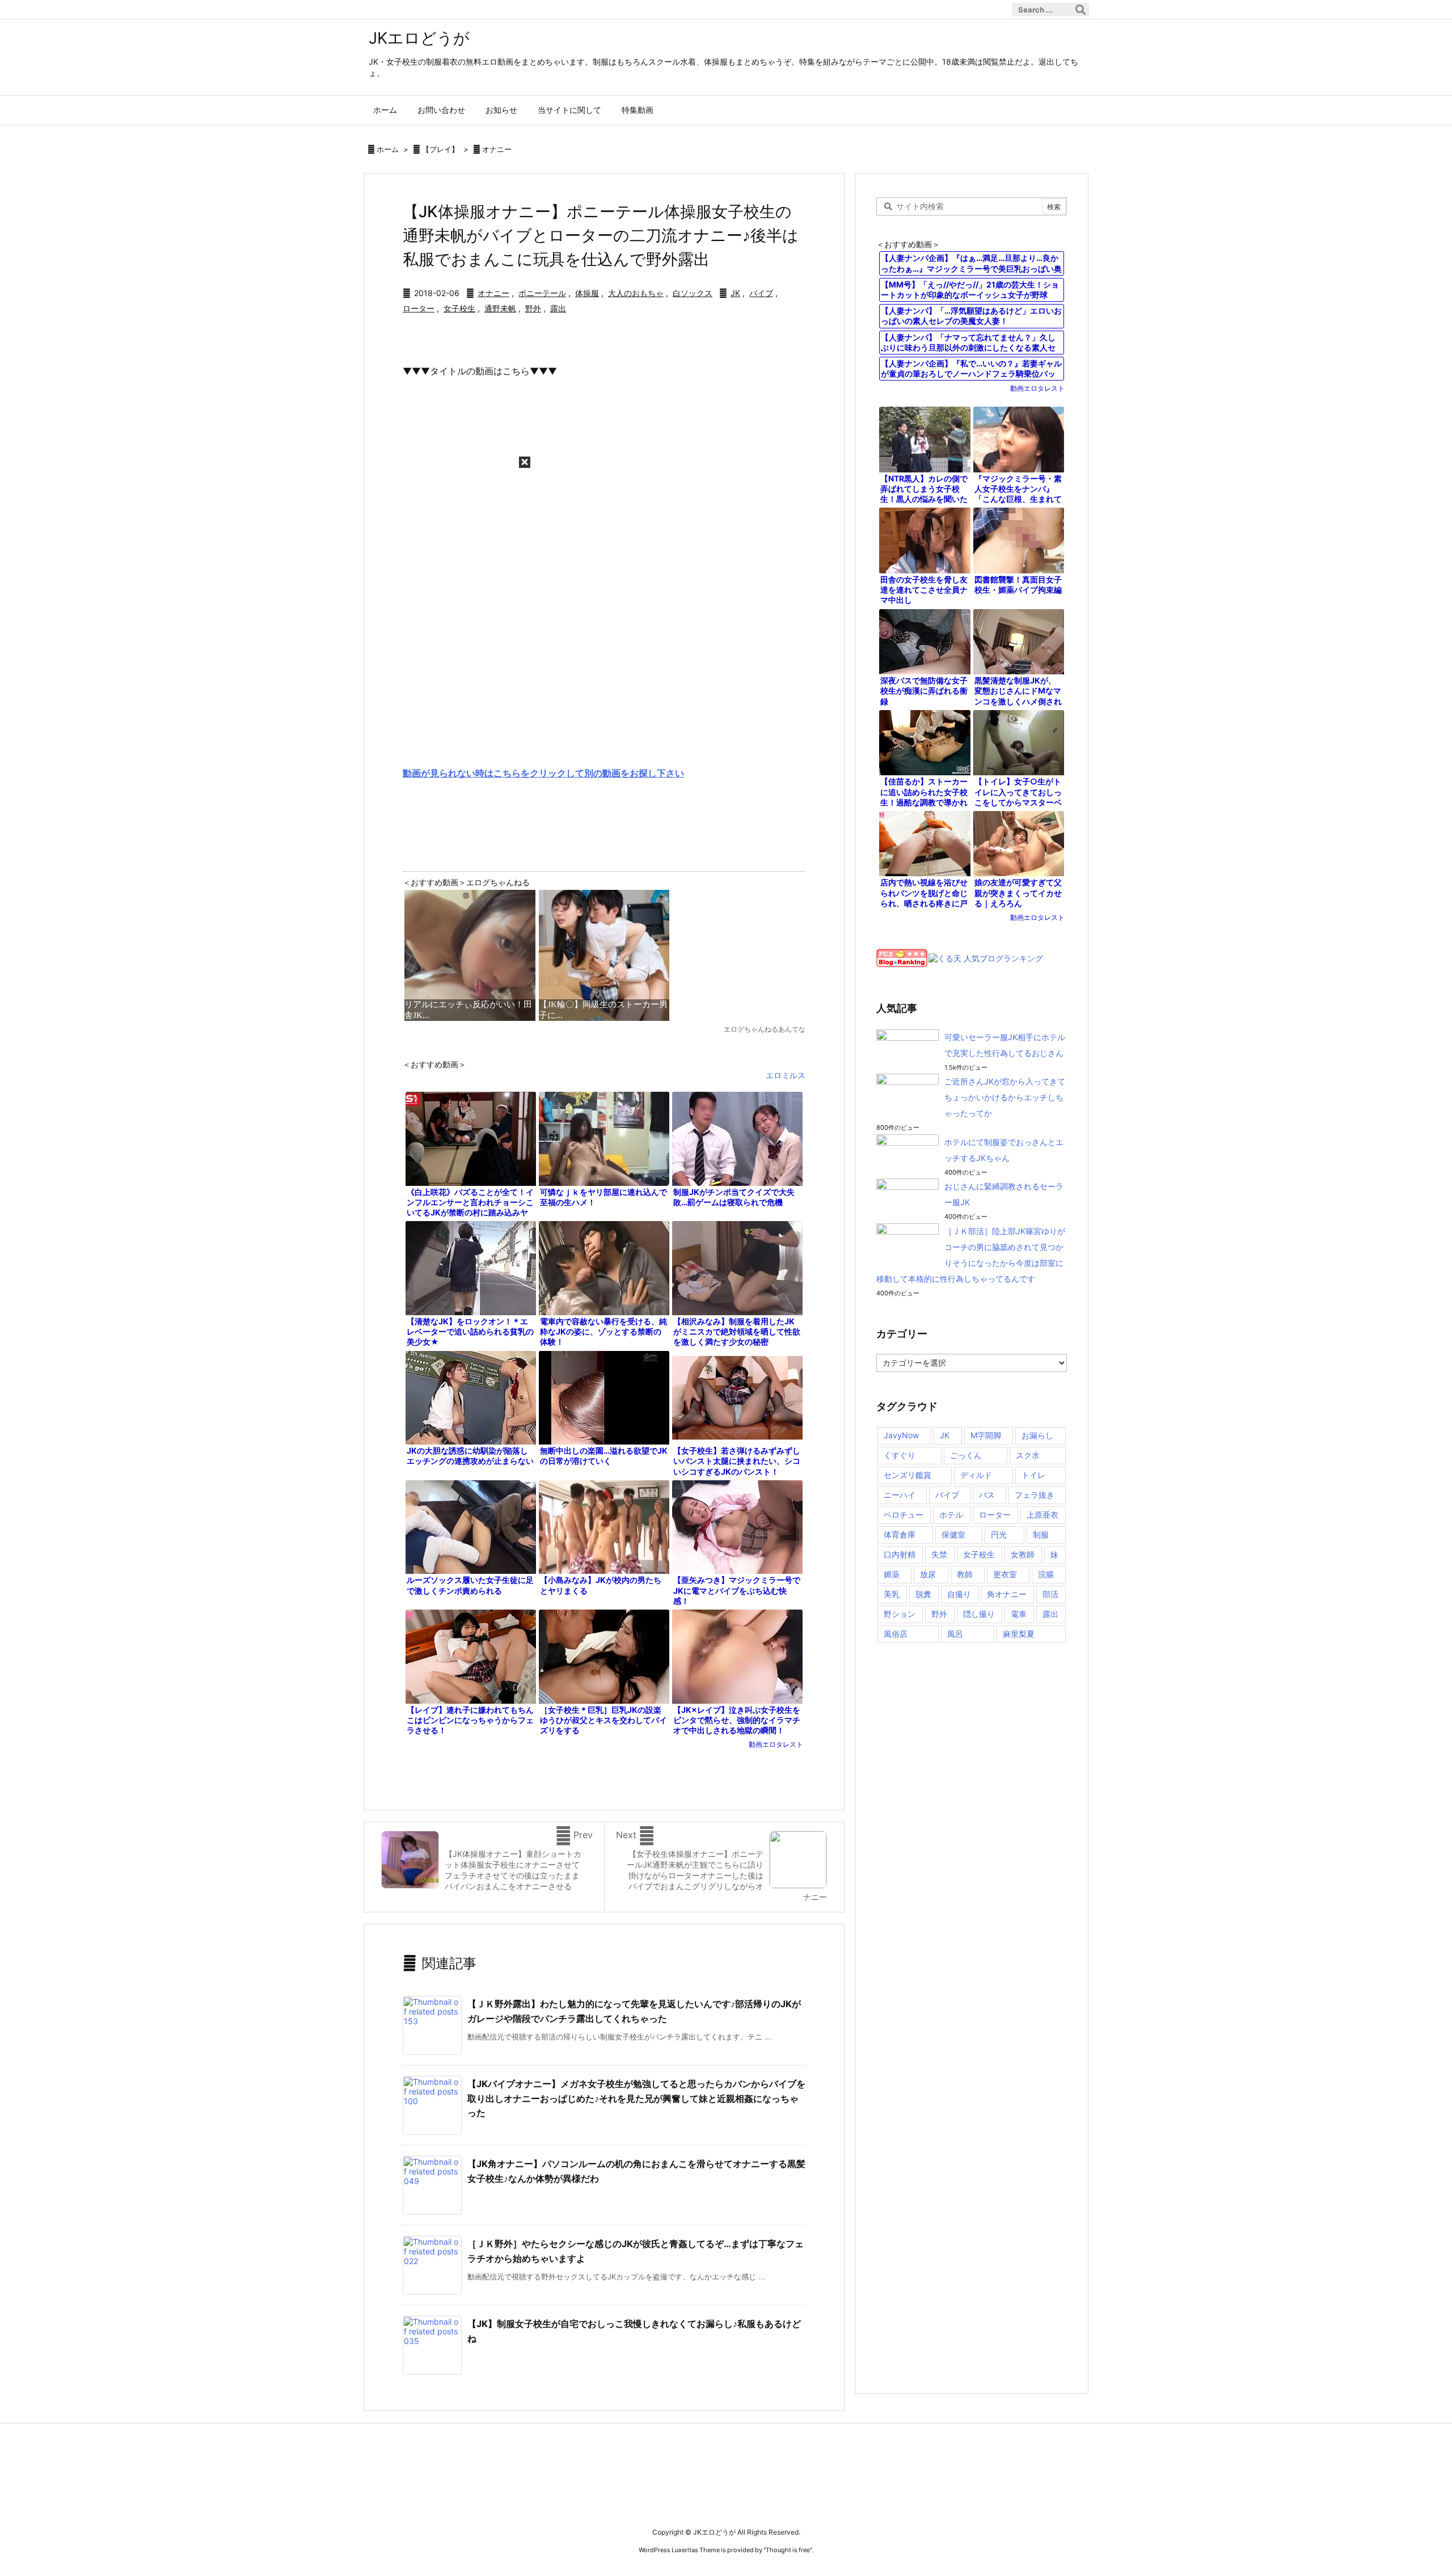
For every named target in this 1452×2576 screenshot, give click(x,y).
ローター (419, 308)
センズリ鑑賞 (907, 1475)
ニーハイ (900, 1495)
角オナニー (1007, 1594)
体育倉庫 (900, 1534)
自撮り (959, 1594)
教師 (965, 1574)
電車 (1019, 1614)
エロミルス (786, 1075)
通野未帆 (500, 308)
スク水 (1028, 1455)
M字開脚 (986, 1435)
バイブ (761, 293)
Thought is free (788, 2550)
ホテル (951, 1515)
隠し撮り (979, 1614)
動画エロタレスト (776, 1744)
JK (735, 293)
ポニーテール (542, 293)
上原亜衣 (1042, 1515)
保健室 (953, 1534)
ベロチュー (904, 1515)
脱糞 (923, 1594)
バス (987, 1495)
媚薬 (892, 1574)
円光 (999, 1534)
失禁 (939, 1554)
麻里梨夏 (1019, 1634)
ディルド (976, 1475)
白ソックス (693, 293)
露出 (558, 308)
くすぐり (900, 1455)
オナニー (497, 149)
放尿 (928, 1574)
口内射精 (900, 1554)
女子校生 (459, 308)
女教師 (1023, 1554)
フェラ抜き (1035, 1495)
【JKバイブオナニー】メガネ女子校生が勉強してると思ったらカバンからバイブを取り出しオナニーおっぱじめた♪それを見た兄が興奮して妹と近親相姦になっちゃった (636, 2098)
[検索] (1080, 10)
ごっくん (966, 1455)
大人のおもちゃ (636, 293)
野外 (533, 308)
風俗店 (896, 1634)
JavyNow (901, 1435)
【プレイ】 (440, 149)
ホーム (388, 149)
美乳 (892, 1594)
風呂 (955, 1634)
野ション (900, 1614)
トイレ (1033, 1475)
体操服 (587, 293)
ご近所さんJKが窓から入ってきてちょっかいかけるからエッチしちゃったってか (1005, 1097)
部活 (1050, 1594)
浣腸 (1046, 1574)
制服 (1041, 1534)
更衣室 (1005, 1574)
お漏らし (1037, 1435)
